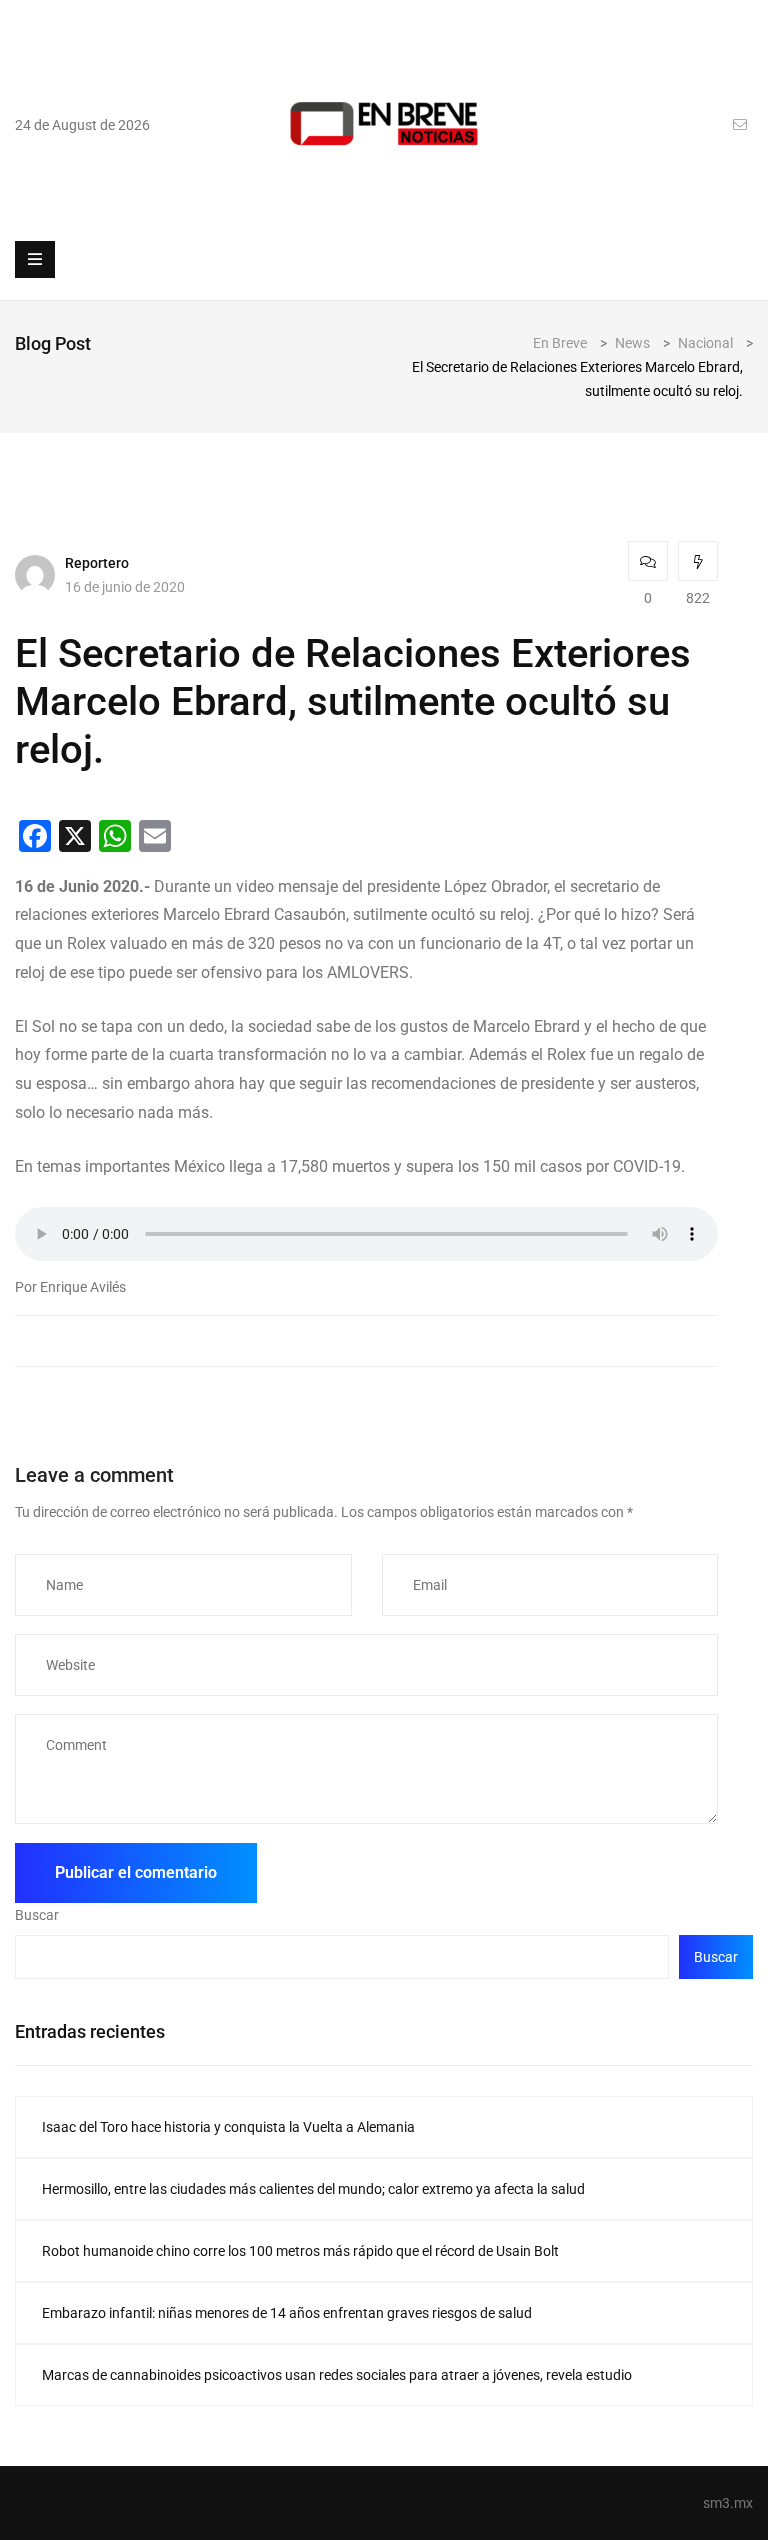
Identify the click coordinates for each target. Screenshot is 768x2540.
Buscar (37, 1915)
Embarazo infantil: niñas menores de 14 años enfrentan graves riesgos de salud (287, 2313)
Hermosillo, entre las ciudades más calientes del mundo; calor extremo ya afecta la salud (313, 2189)
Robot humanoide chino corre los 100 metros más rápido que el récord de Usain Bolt (300, 2251)
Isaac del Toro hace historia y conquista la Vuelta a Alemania (228, 2127)
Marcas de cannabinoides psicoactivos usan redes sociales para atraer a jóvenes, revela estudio (337, 2375)
